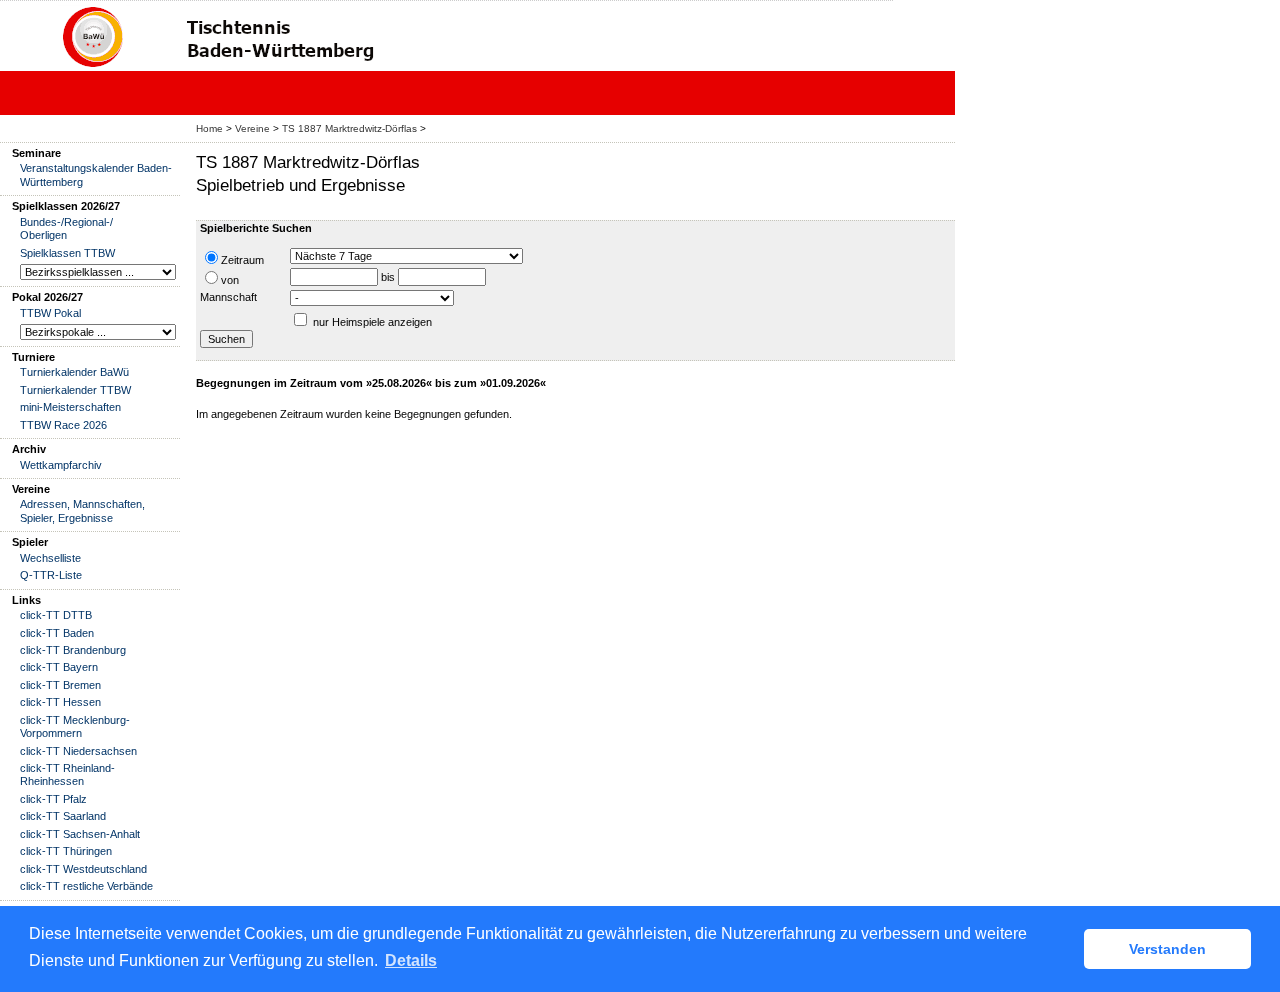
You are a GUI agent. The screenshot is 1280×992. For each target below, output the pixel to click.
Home (209, 128)
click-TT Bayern (59, 667)
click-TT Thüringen (66, 851)
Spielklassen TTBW (67, 253)
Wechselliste (50, 558)
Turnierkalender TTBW (75, 390)
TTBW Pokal (50, 313)
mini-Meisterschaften (70, 407)
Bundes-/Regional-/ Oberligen (66, 228)
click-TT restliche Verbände (86, 886)
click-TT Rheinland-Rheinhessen (67, 774)
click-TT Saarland (63, 816)
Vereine (252, 128)
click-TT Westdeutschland (83, 869)
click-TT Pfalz (53, 799)
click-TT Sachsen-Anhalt (80, 834)
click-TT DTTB (56, 615)
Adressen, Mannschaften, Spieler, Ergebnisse (82, 510)
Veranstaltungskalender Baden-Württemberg (96, 174)
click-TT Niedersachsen (78, 751)
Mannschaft (228, 297)
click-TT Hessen (60, 702)
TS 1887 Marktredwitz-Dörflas (349, 128)
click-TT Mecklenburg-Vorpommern (75, 726)
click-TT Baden (57, 633)
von (230, 280)
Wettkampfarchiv (61, 465)
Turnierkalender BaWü (74, 372)
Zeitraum (242, 260)
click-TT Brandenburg (73, 650)
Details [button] (411, 960)
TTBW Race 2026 (63, 425)
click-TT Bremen (60, 685)
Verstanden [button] (1167, 949)
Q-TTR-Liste (51, 575)
